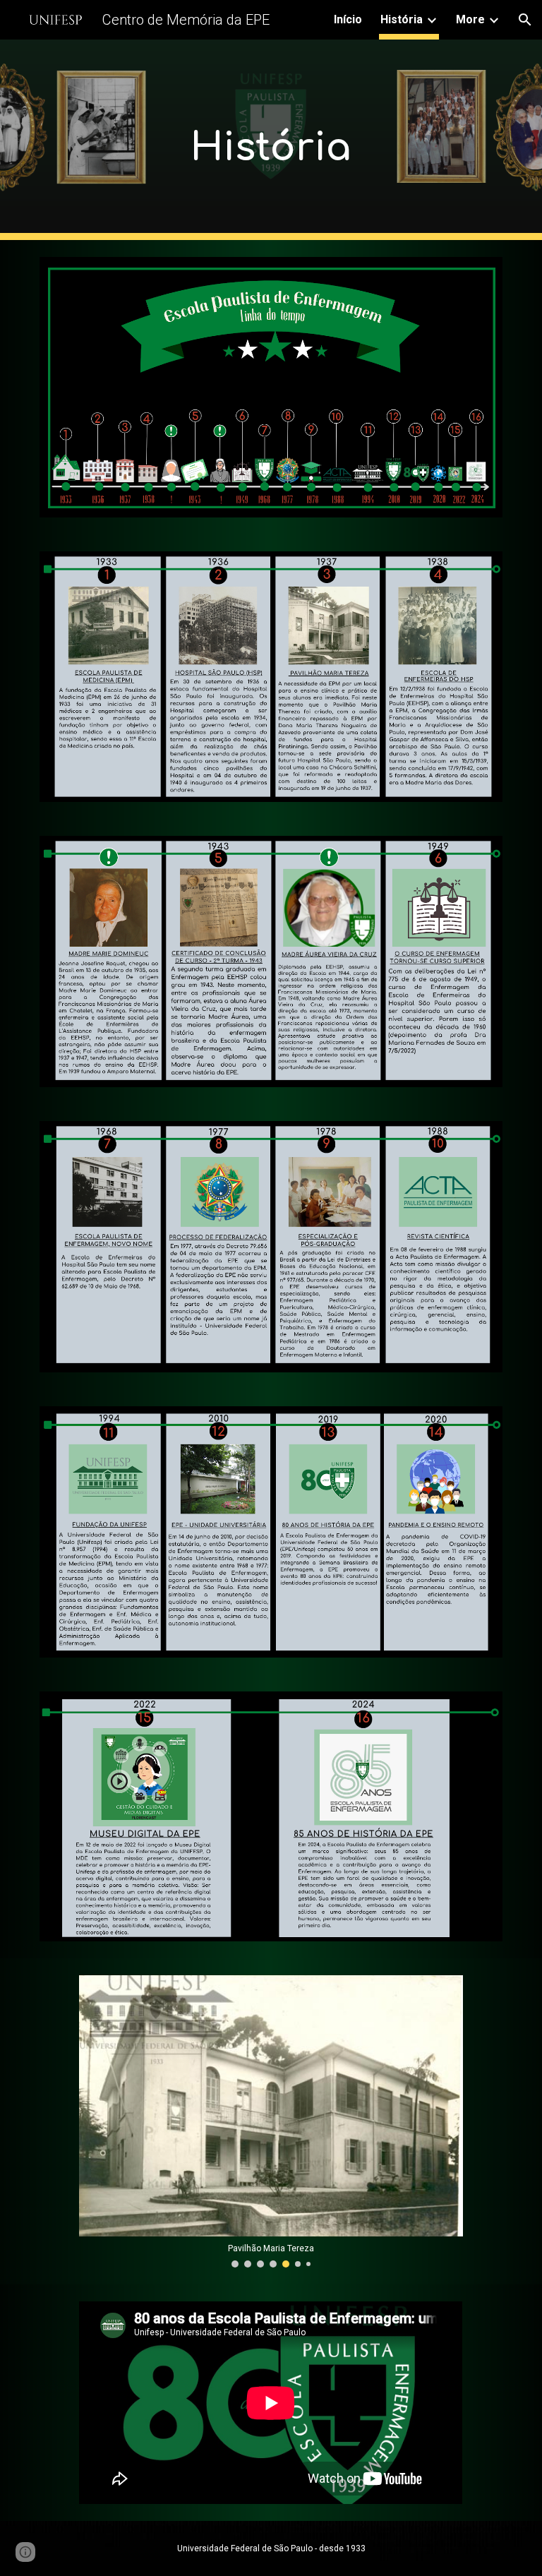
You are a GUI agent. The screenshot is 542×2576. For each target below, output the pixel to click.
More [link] (470, 19)
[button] (525, 20)
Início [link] (348, 19)
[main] (271, 140)
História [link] (402, 19)
